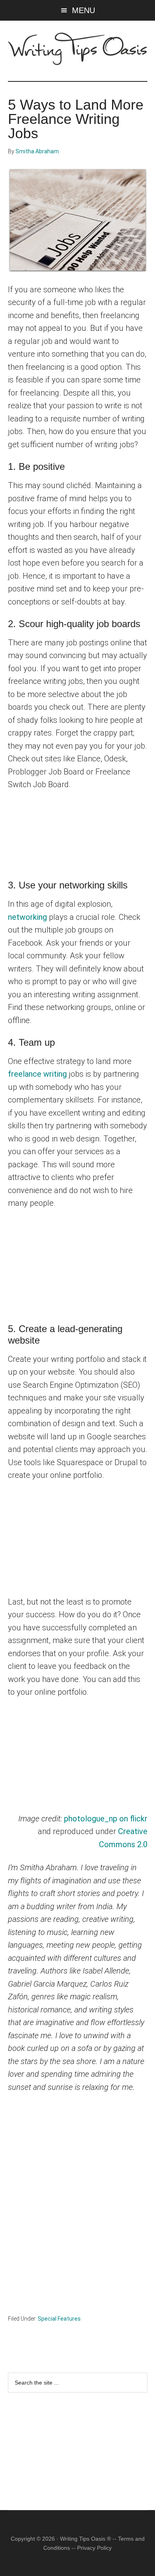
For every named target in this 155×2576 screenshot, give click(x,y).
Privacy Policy (94, 2548)
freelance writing (37, 1074)
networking (27, 917)
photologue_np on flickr (106, 1819)
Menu (83, 10)
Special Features (59, 2319)
